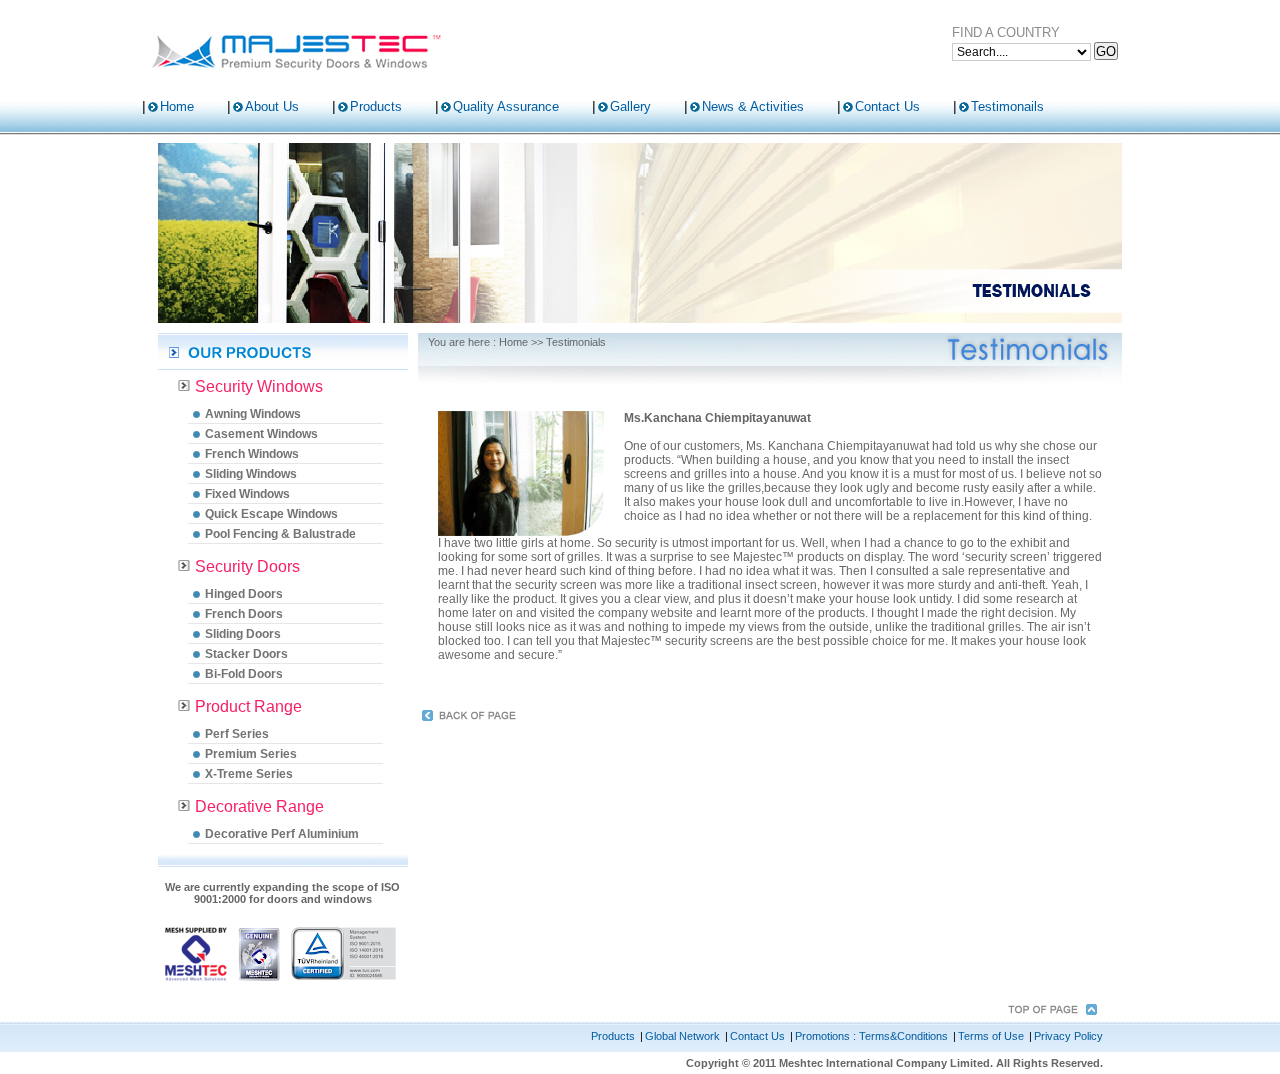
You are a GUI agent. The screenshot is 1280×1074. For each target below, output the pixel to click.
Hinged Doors (244, 594)
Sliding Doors (243, 634)
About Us (272, 106)
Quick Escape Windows (271, 514)
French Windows (252, 454)
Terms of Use (991, 1036)
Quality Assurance (506, 106)
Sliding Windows (251, 474)
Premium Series (251, 754)
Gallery (630, 106)
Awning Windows (253, 414)
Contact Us (887, 106)
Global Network (682, 1036)
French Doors (244, 614)
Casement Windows (261, 434)
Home (177, 106)
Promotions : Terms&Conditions (871, 1036)
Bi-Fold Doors (244, 674)
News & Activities (753, 106)
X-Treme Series (249, 774)
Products (376, 106)
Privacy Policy (1068, 1036)
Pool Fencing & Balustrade (280, 534)
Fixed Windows (247, 494)
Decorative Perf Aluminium (282, 834)
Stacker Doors (246, 654)
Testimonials (576, 342)
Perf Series (237, 734)
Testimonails (1007, 106)
